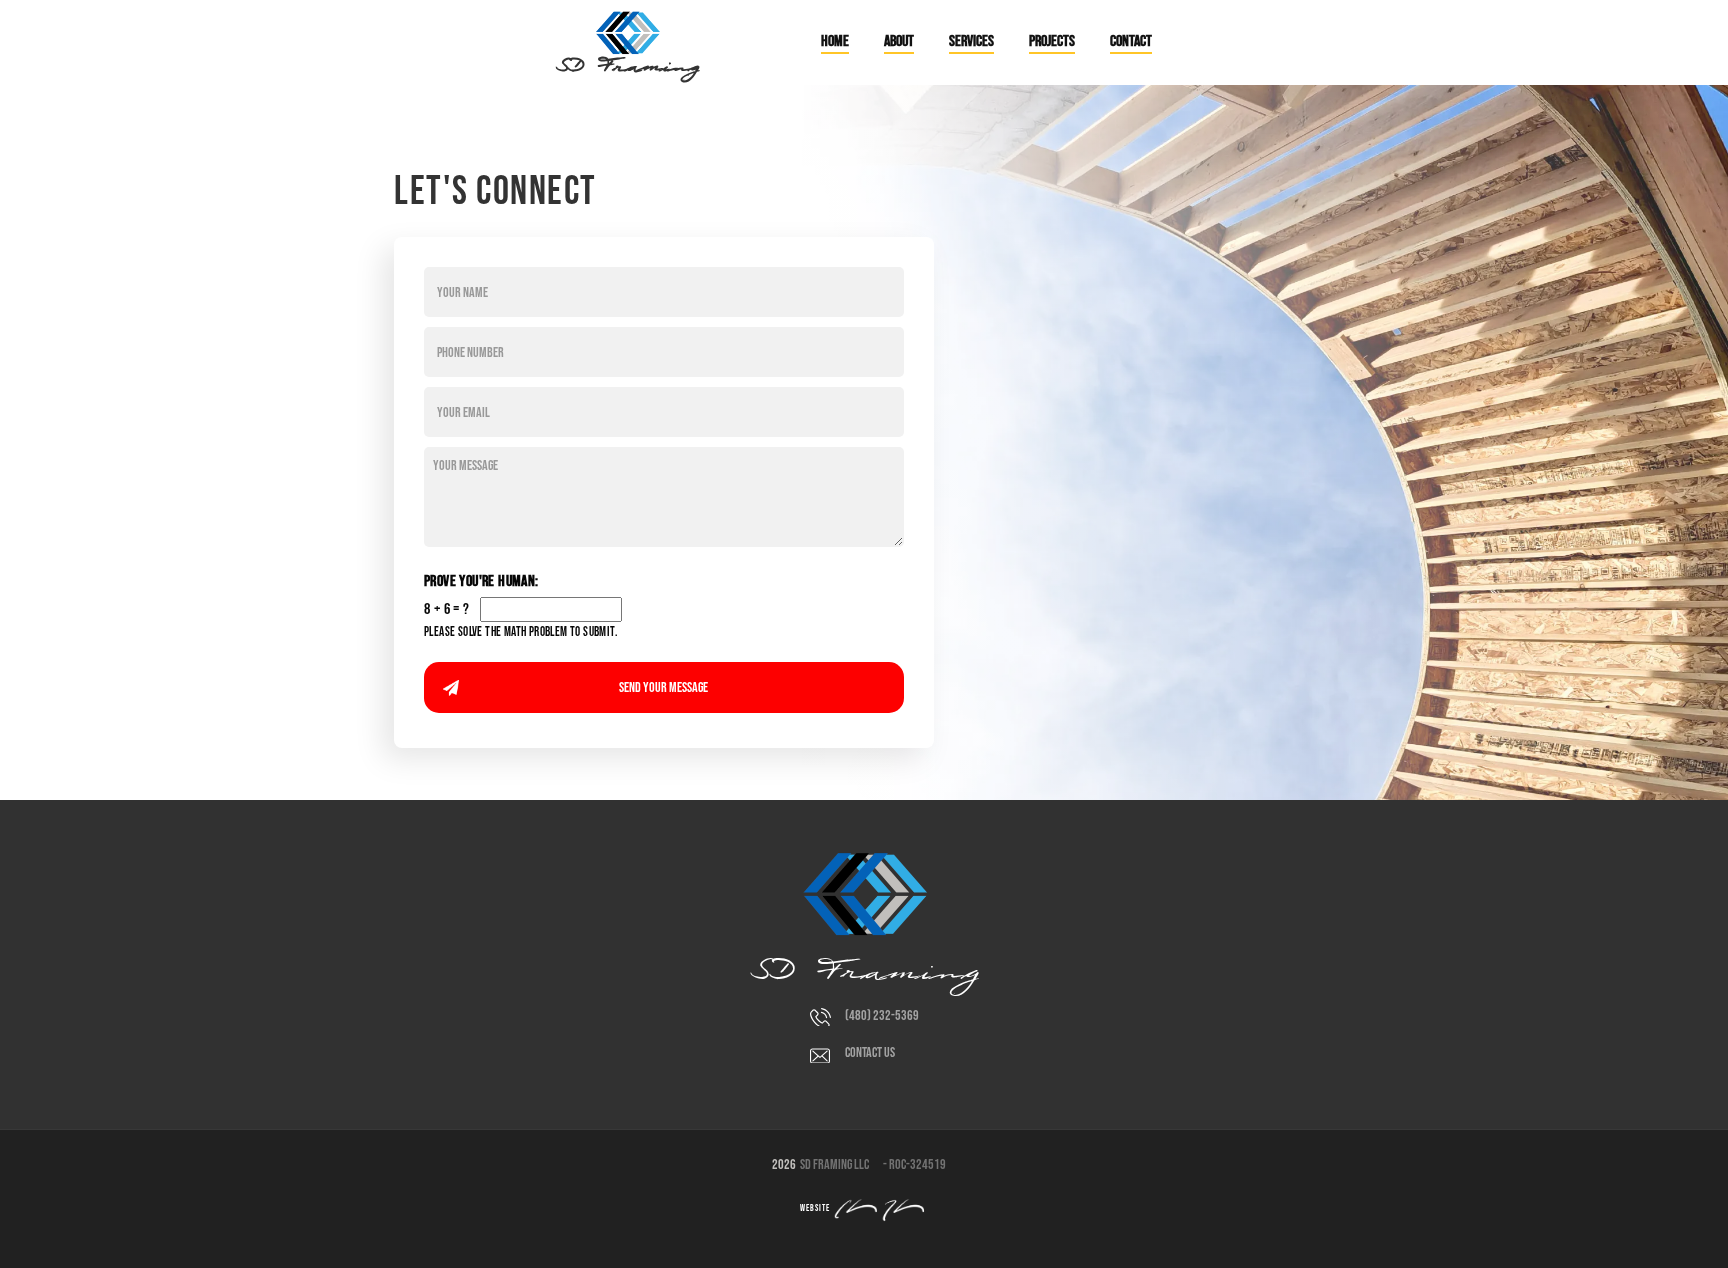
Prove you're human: (481, 581)
